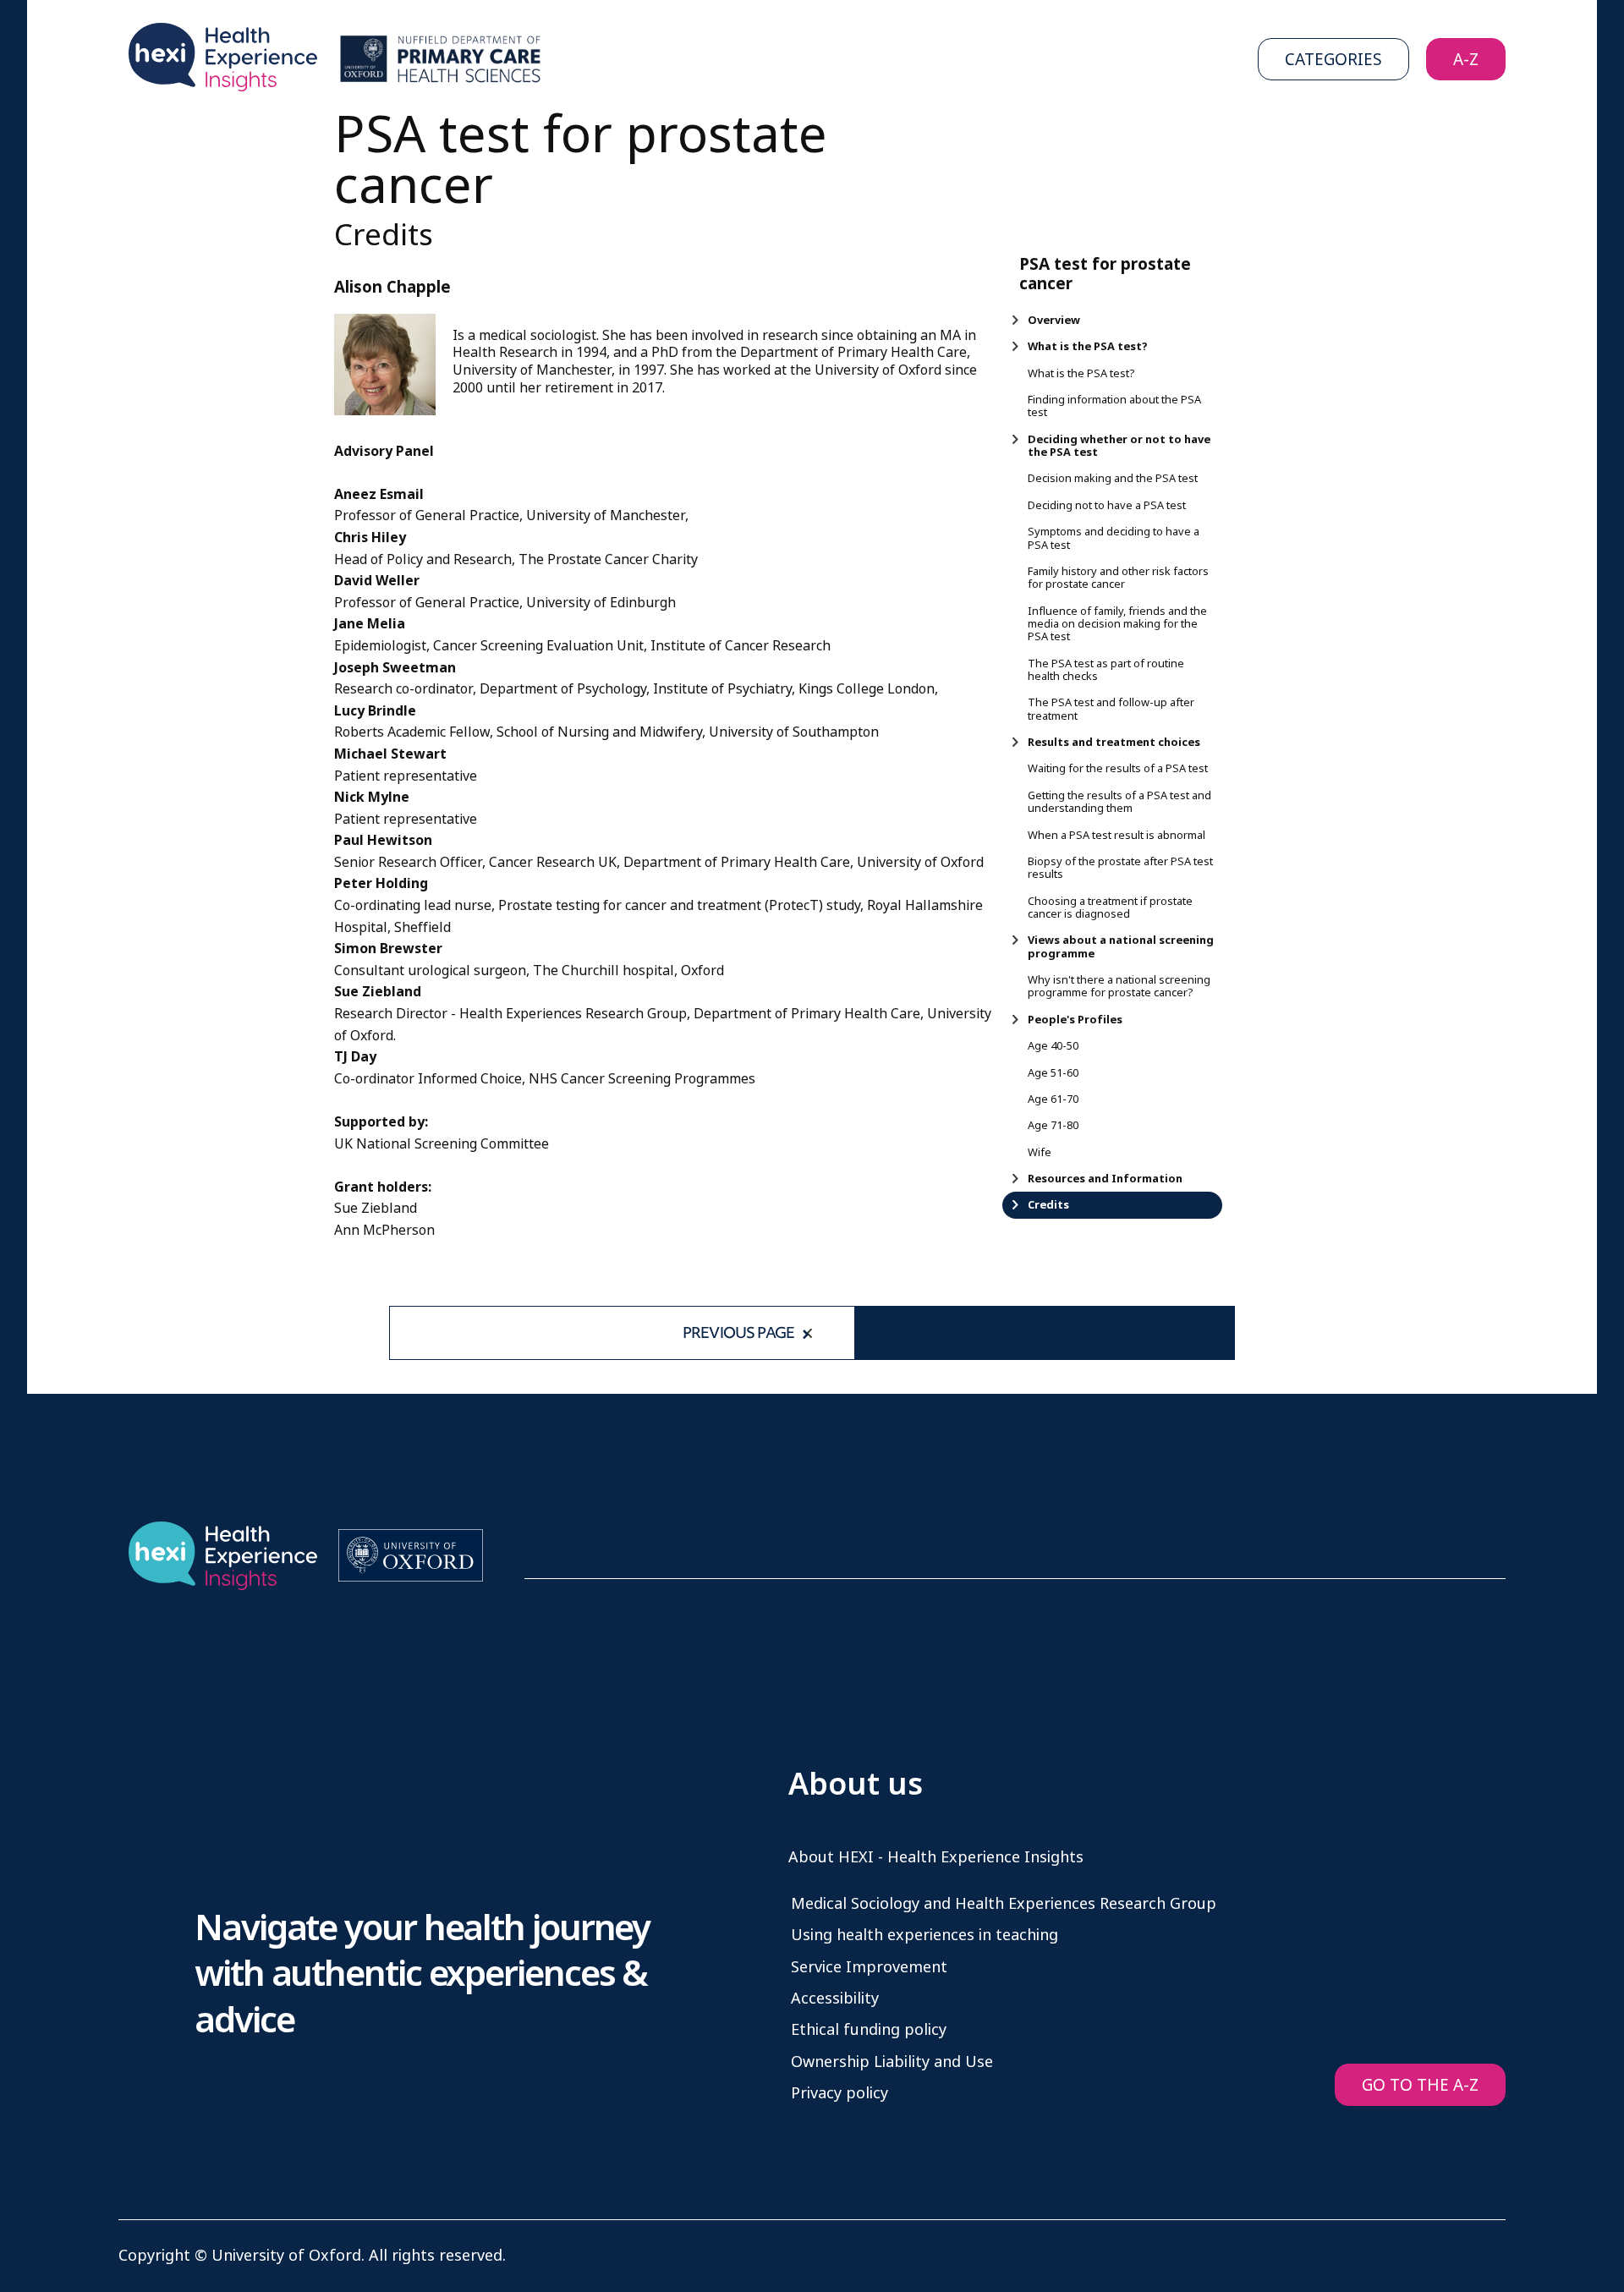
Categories (1333, 60)
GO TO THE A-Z (1420, 2085)
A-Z (1466, 60)
